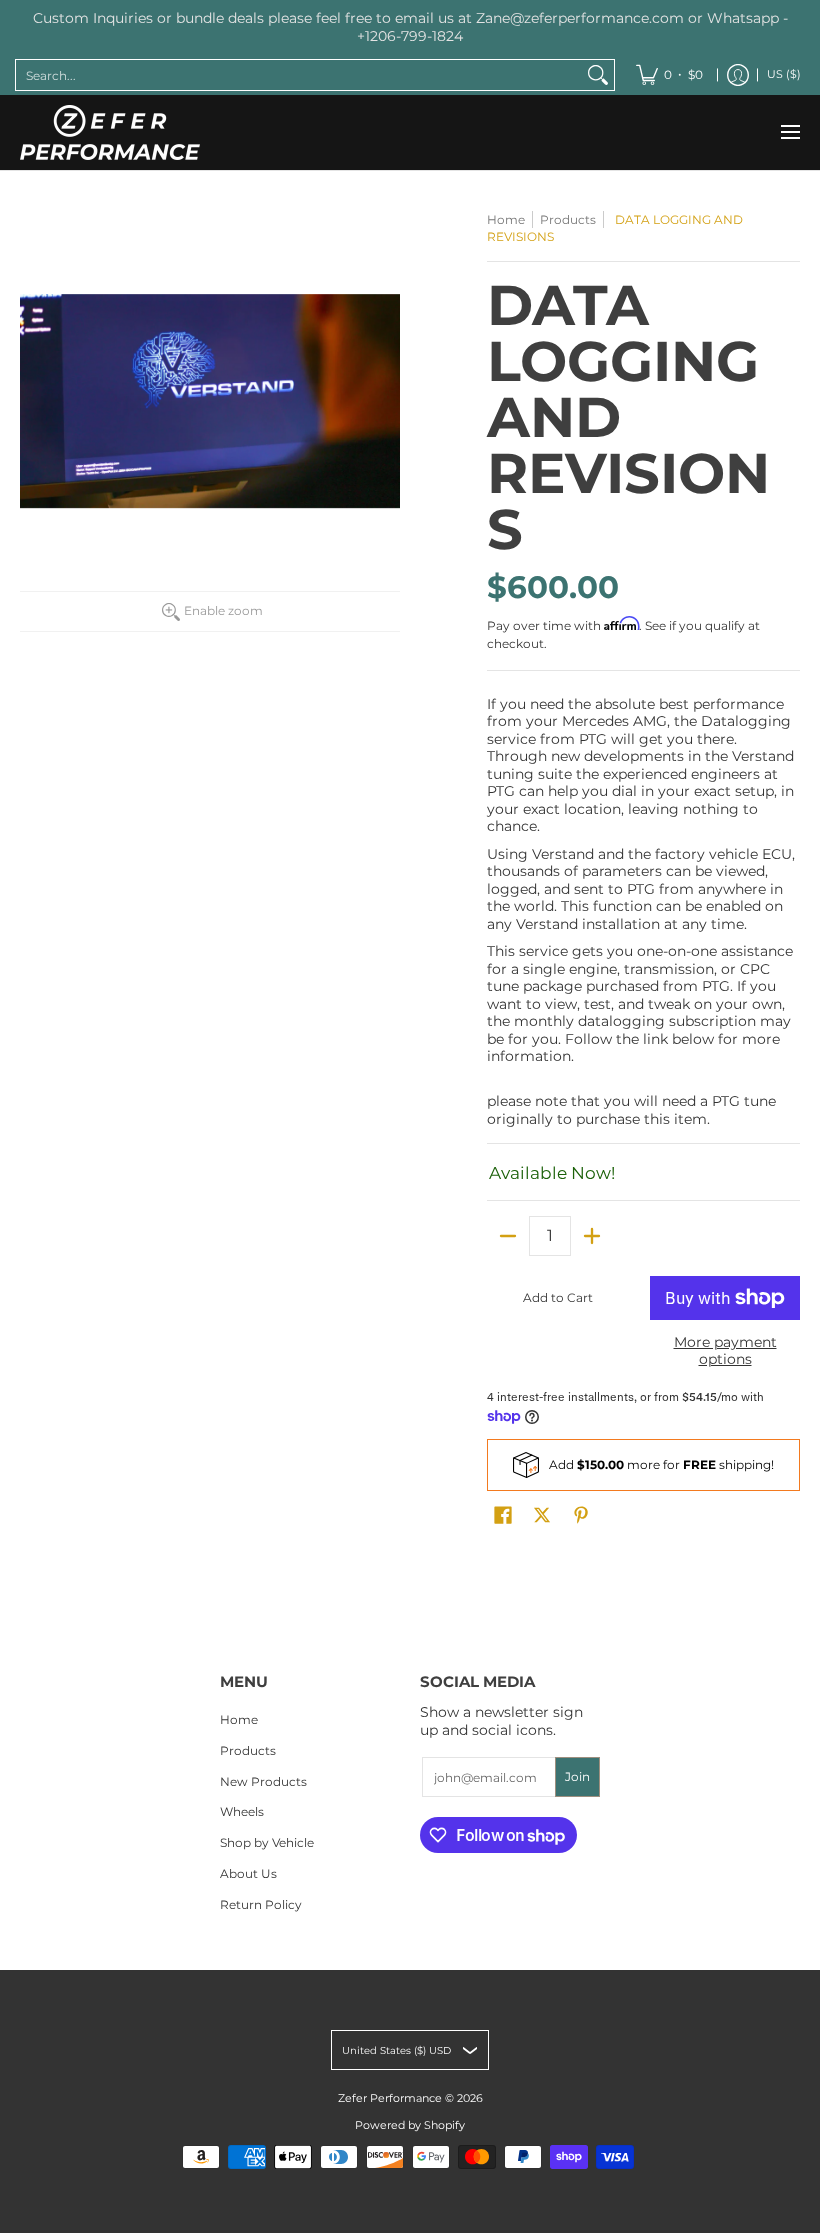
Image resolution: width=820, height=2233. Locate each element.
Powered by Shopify (410, 2125)
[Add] (592, 1236)
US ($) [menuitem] (784, 74)
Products (568, 219)
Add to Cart (558, 1297)
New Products (263, 1781)
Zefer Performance (390, 2098)
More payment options (725, 1351)
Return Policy (261, 1904)
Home (506, 219)
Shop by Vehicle (267, 1842)
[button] (503, 1514)
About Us (248, 1873)
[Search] (598, 75)
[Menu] (789, 132)
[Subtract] (508, 1236)
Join (577, 1776)
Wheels (242, 1811)
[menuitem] (669, 75)
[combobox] (299, 75)
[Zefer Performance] (110, 132)
